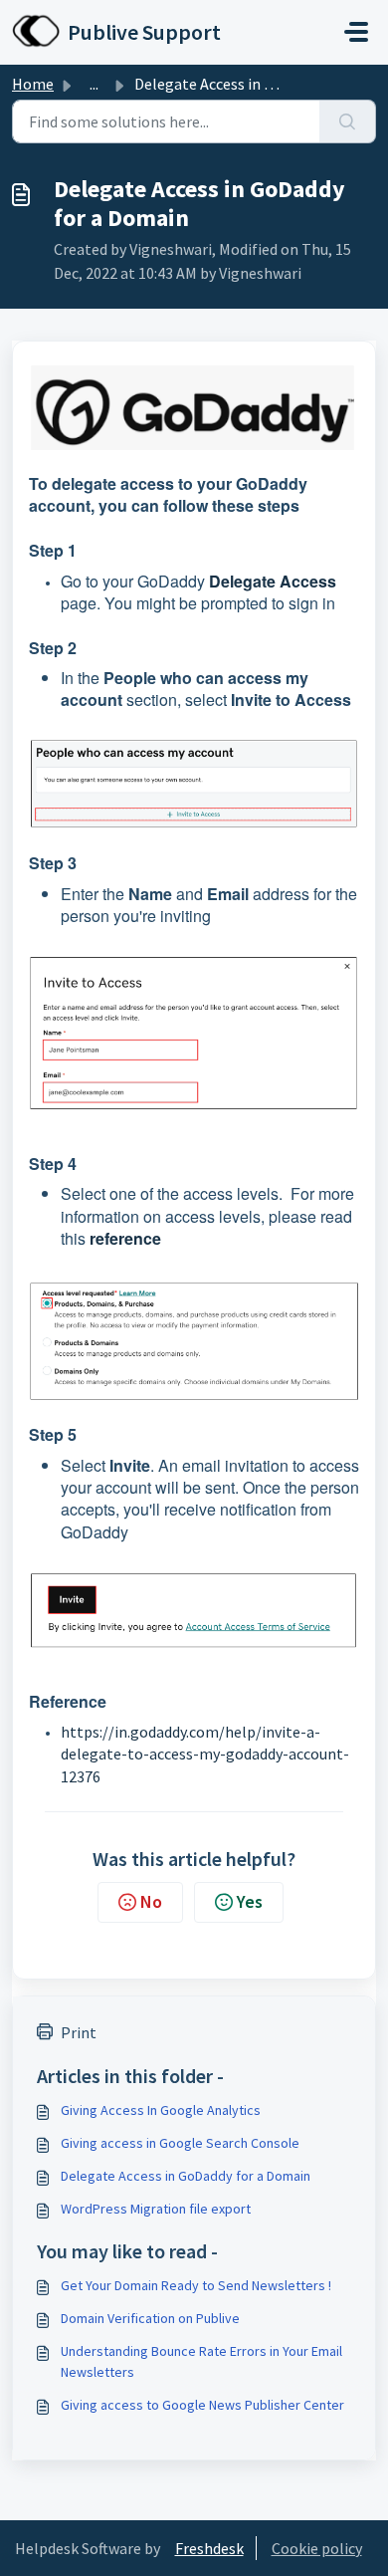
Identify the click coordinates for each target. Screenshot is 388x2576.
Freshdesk (209, 2548)
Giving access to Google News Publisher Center (202, 2405)
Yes (250, 1901)
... (94, 84)
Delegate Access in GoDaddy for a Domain (186, 2176)
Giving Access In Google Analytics (161, 2110)
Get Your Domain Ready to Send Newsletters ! (196, 2285)
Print (79, 2032)
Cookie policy (317, 2548)
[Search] (348, 121)
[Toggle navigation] (356, 32)
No (151, 1901)
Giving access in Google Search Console (180, 2143)
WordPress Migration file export (156, 2209)
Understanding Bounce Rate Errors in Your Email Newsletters (201, 2361)
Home (33, 84)
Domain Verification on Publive (150, 2318)
